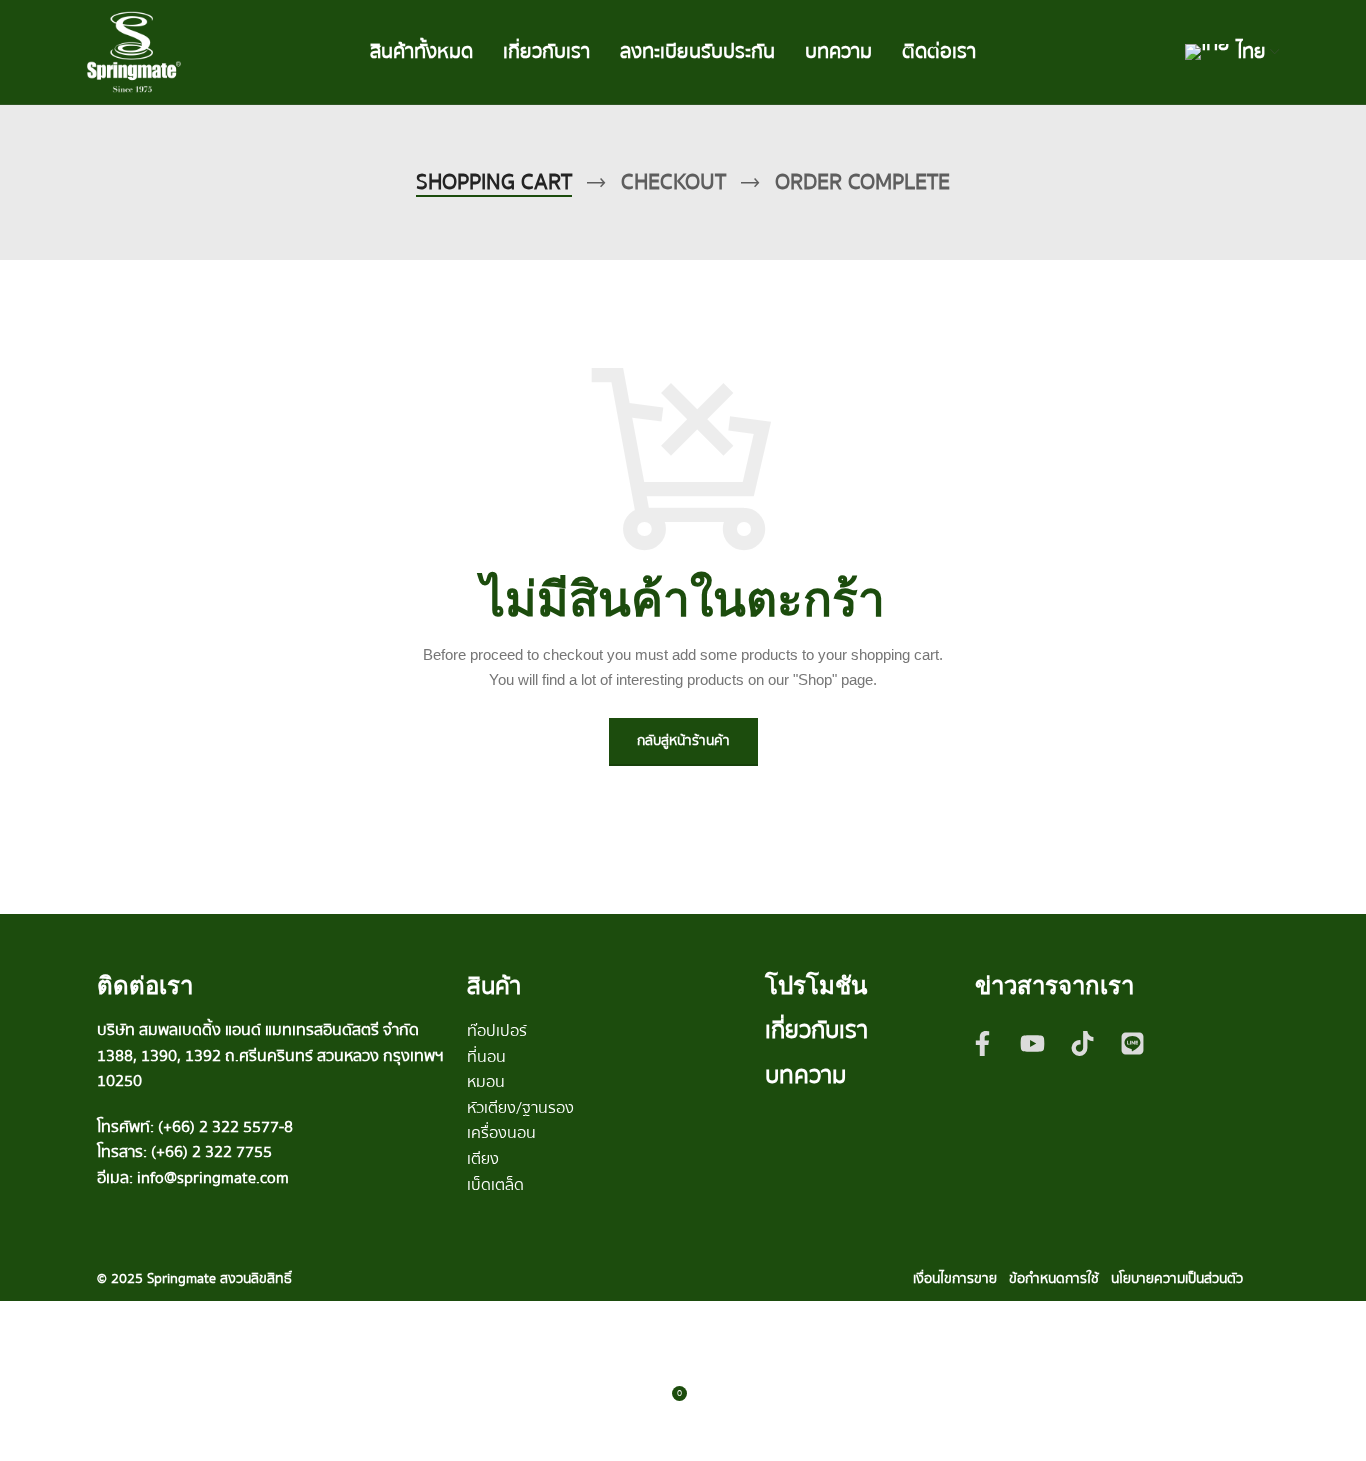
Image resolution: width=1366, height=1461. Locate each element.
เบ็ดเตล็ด (495, 1185)
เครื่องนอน (501, 1133)
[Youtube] (1033, 1043)
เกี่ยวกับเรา (816, 1030)
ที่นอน (486, 1057)
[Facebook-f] (983, 1043)
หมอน (486, 1082)
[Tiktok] (1083, 1043)
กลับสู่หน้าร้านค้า (683, 741)
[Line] (1133, 1043)
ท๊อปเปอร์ (497, 1031)
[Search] (1165, 52)
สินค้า (494, 986)
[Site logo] (134, 51)
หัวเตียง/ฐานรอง (520, 1108)
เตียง (483, 1159)
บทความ (805, 1075)
